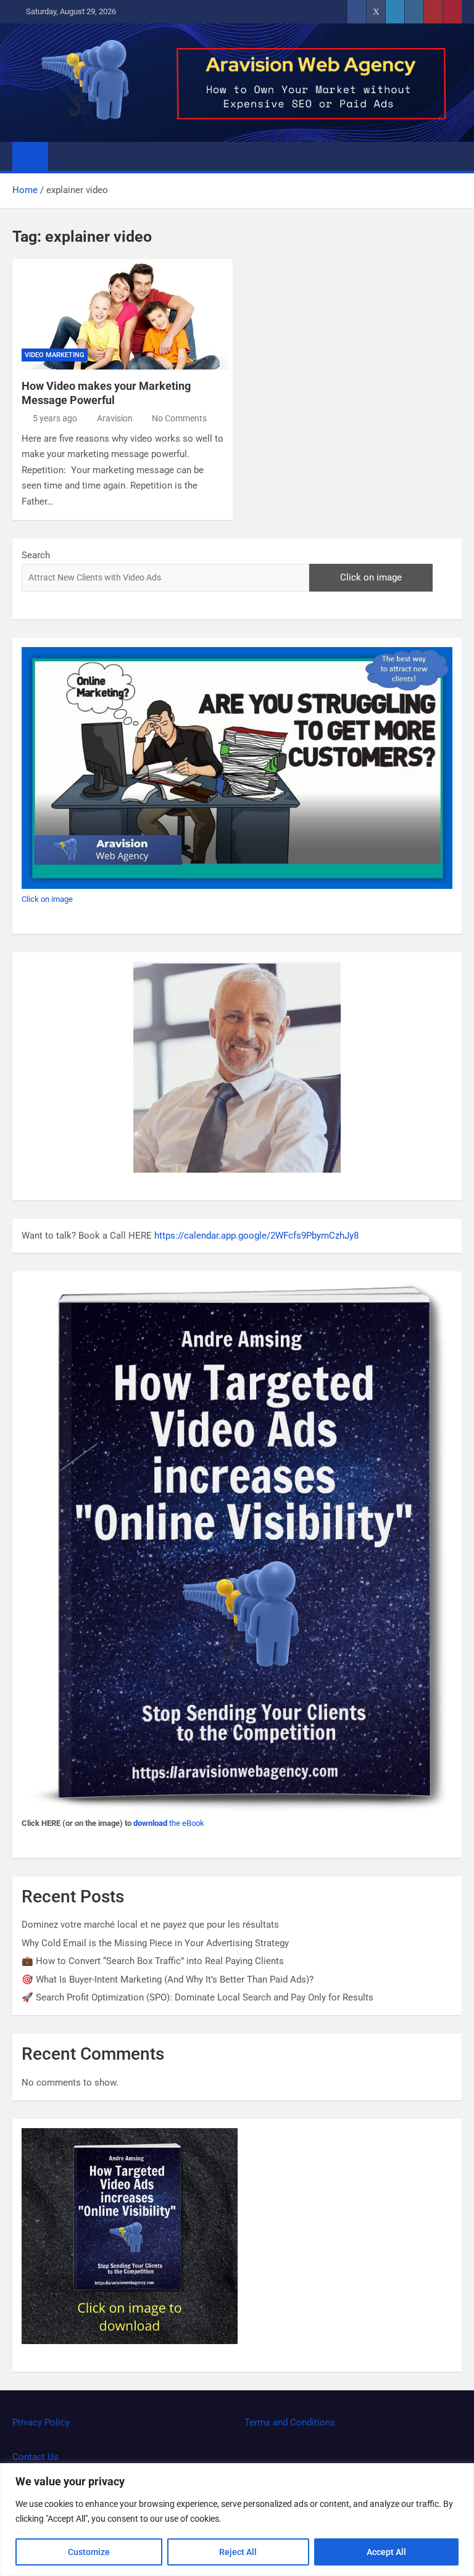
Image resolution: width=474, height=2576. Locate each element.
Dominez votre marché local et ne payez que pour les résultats (150, 1925)
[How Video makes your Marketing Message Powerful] (123, 314)
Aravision (115, 418)
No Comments (179, 418)
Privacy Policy (41, 2422)
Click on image (371, 577)
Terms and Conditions (290, 2422)
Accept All (386, 2552)
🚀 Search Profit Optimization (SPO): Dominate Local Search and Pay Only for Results (199, 1997)
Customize (89, 2552)
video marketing (55, 355)
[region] (237, 2520)
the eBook (169, 1823)
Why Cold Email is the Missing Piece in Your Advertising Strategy (156, 1943)
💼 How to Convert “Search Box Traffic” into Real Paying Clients (154, 1961)
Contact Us (35, 2457)
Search (36, 555)
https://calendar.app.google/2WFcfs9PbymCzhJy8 (256, 1236)
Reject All (238, 2552)
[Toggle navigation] (64, 156)
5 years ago (55, 418)
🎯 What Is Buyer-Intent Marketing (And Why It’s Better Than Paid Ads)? (169, 1979)
